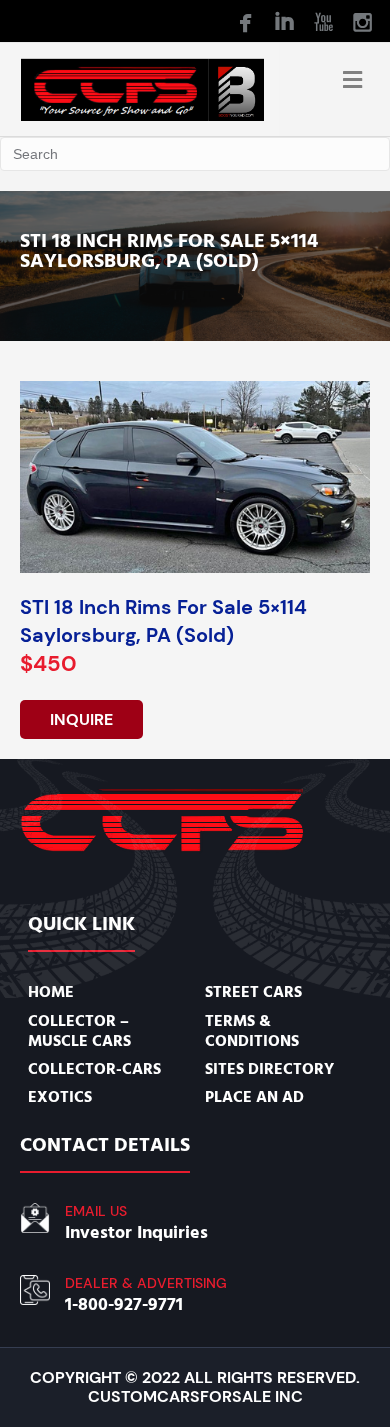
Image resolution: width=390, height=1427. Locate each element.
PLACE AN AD (254, 1097)
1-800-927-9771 (124, 1304)
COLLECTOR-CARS (94, 1069)
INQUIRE (81, 719)
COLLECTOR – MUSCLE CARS (79, 1031)
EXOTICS (60, 1097)
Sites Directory (269, 1069)
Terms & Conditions (252, 1031)
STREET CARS (253, 992)
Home (51, 992)
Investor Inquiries (136, 1232)
